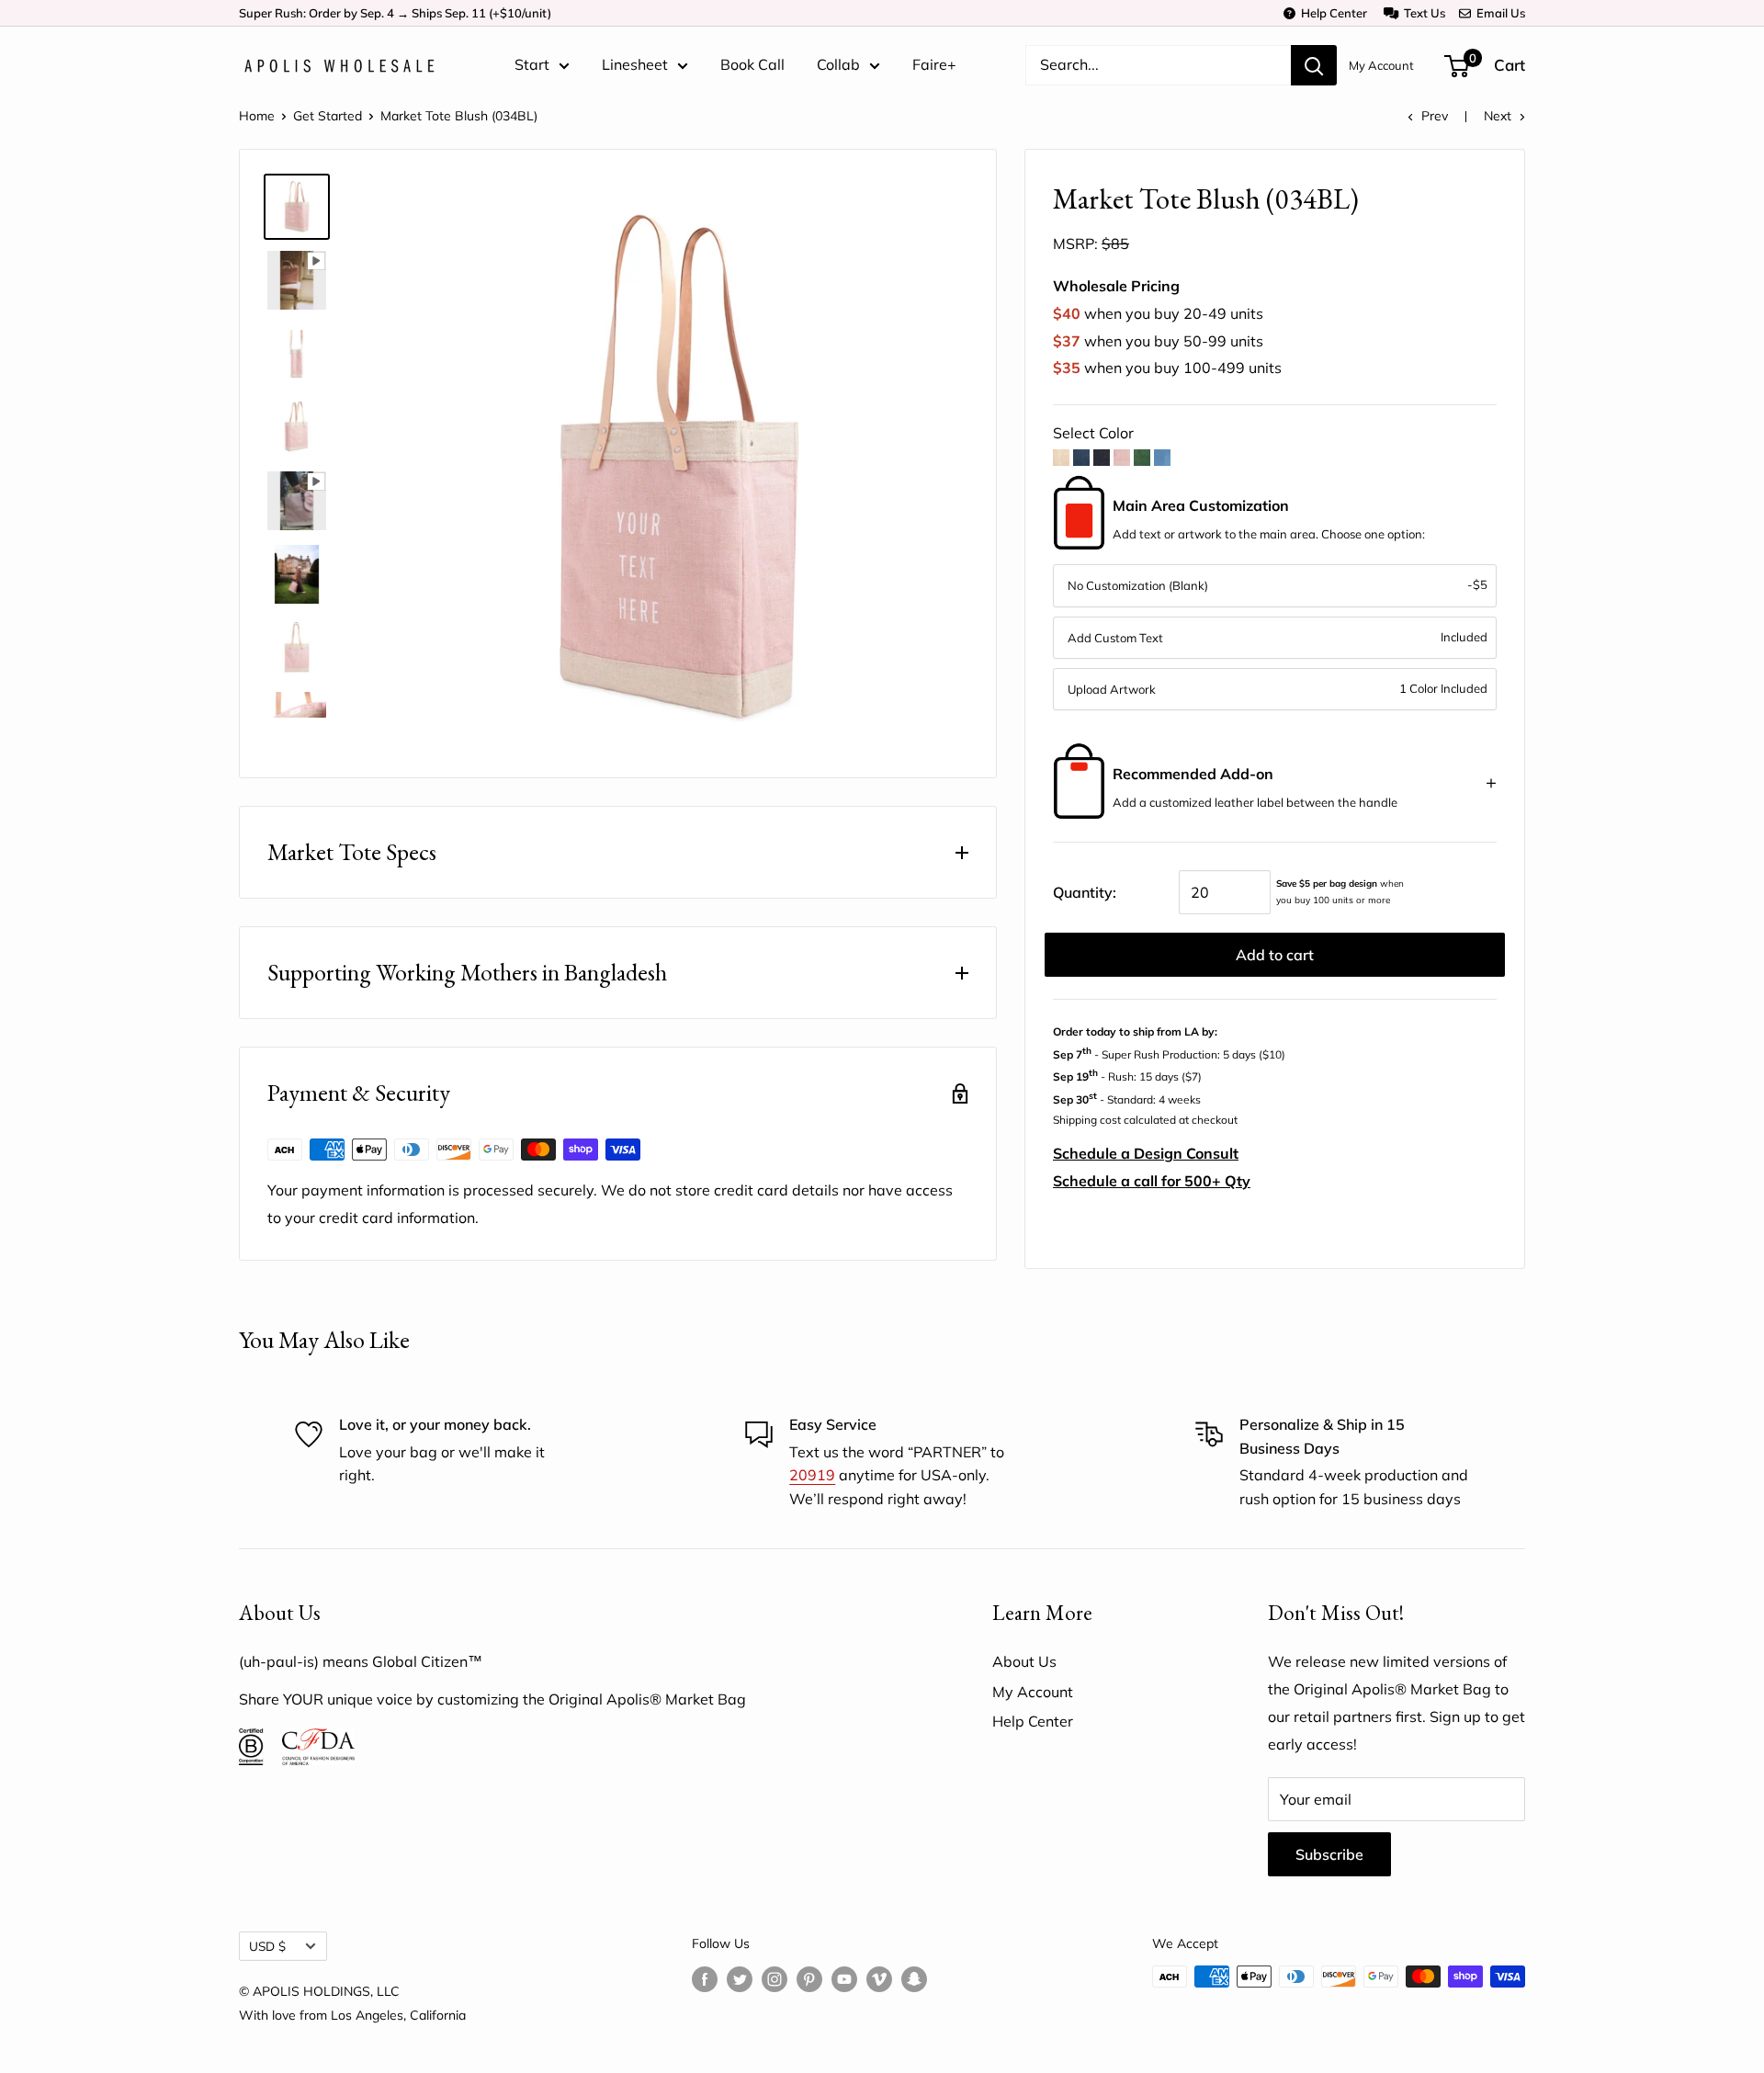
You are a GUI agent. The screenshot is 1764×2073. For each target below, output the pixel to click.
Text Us (1422, 13)
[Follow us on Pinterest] (809, 1979)
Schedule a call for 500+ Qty (1152, 1181)
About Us (1024, 1661)
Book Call (752, 64)
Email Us (1498, 13)
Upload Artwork (1112, 689)
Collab (838, 64)
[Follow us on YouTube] (844, 1979)
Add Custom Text (1115, 638)
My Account (1381, 65)
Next (1498, 116)
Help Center (1331, 13)
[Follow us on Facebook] (705, 1979)
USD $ (267, 1946)
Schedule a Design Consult (1146, 1153)
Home (257, 116)
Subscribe (1329, 1854)
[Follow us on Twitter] (740, 1979)
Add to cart (1275, 955)
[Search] (1314, 65)
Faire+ (934, 64)
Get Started (328, 116)
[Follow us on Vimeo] (879, 1979)
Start (532, 64)
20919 (812, 1475)
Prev (1435, 116)
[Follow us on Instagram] (775, 1979)
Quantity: (1085, 892)
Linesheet (635, 64)
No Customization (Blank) (1138, 585)
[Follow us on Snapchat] (914, 1979)
